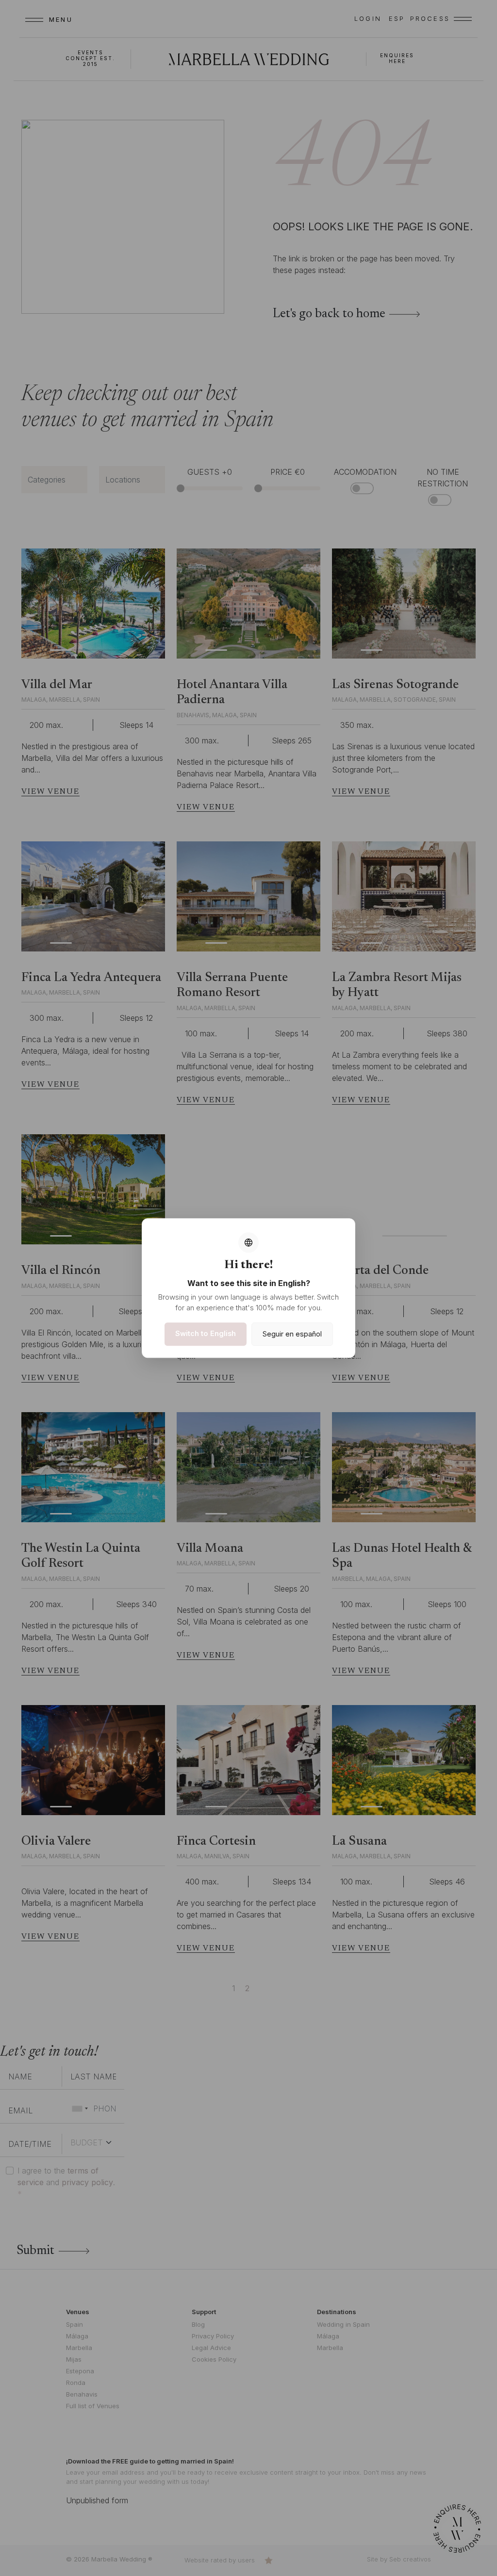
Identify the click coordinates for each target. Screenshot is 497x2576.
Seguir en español (292, 1334)
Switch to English (206, 1333)
